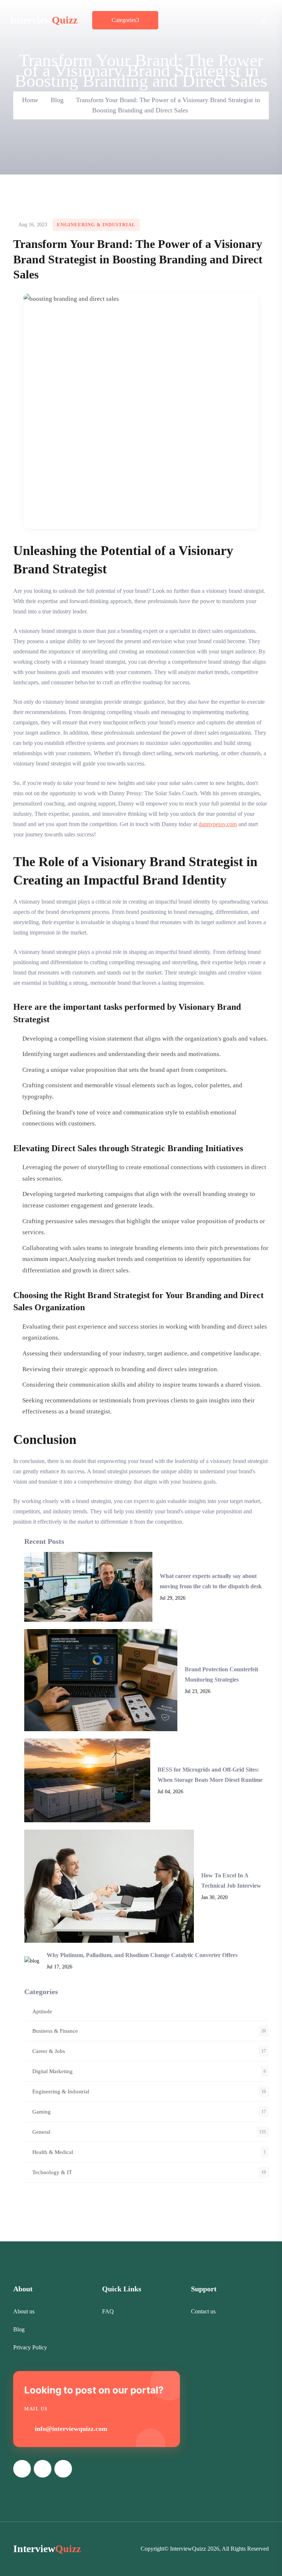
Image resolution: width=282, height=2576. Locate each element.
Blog (57, 100)
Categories (124, 20)
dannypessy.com (218, 824)
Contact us (203, 2311)
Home (30, 100)
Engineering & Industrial (96, 225)
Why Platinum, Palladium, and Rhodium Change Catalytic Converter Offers (142, 1955)
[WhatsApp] (63, 2469)
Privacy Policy (30, 2347)
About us (24, 2311)
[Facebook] (22, 2469)
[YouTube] (43, 2469)
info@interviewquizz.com (71, 2429)
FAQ (108, 2311)
